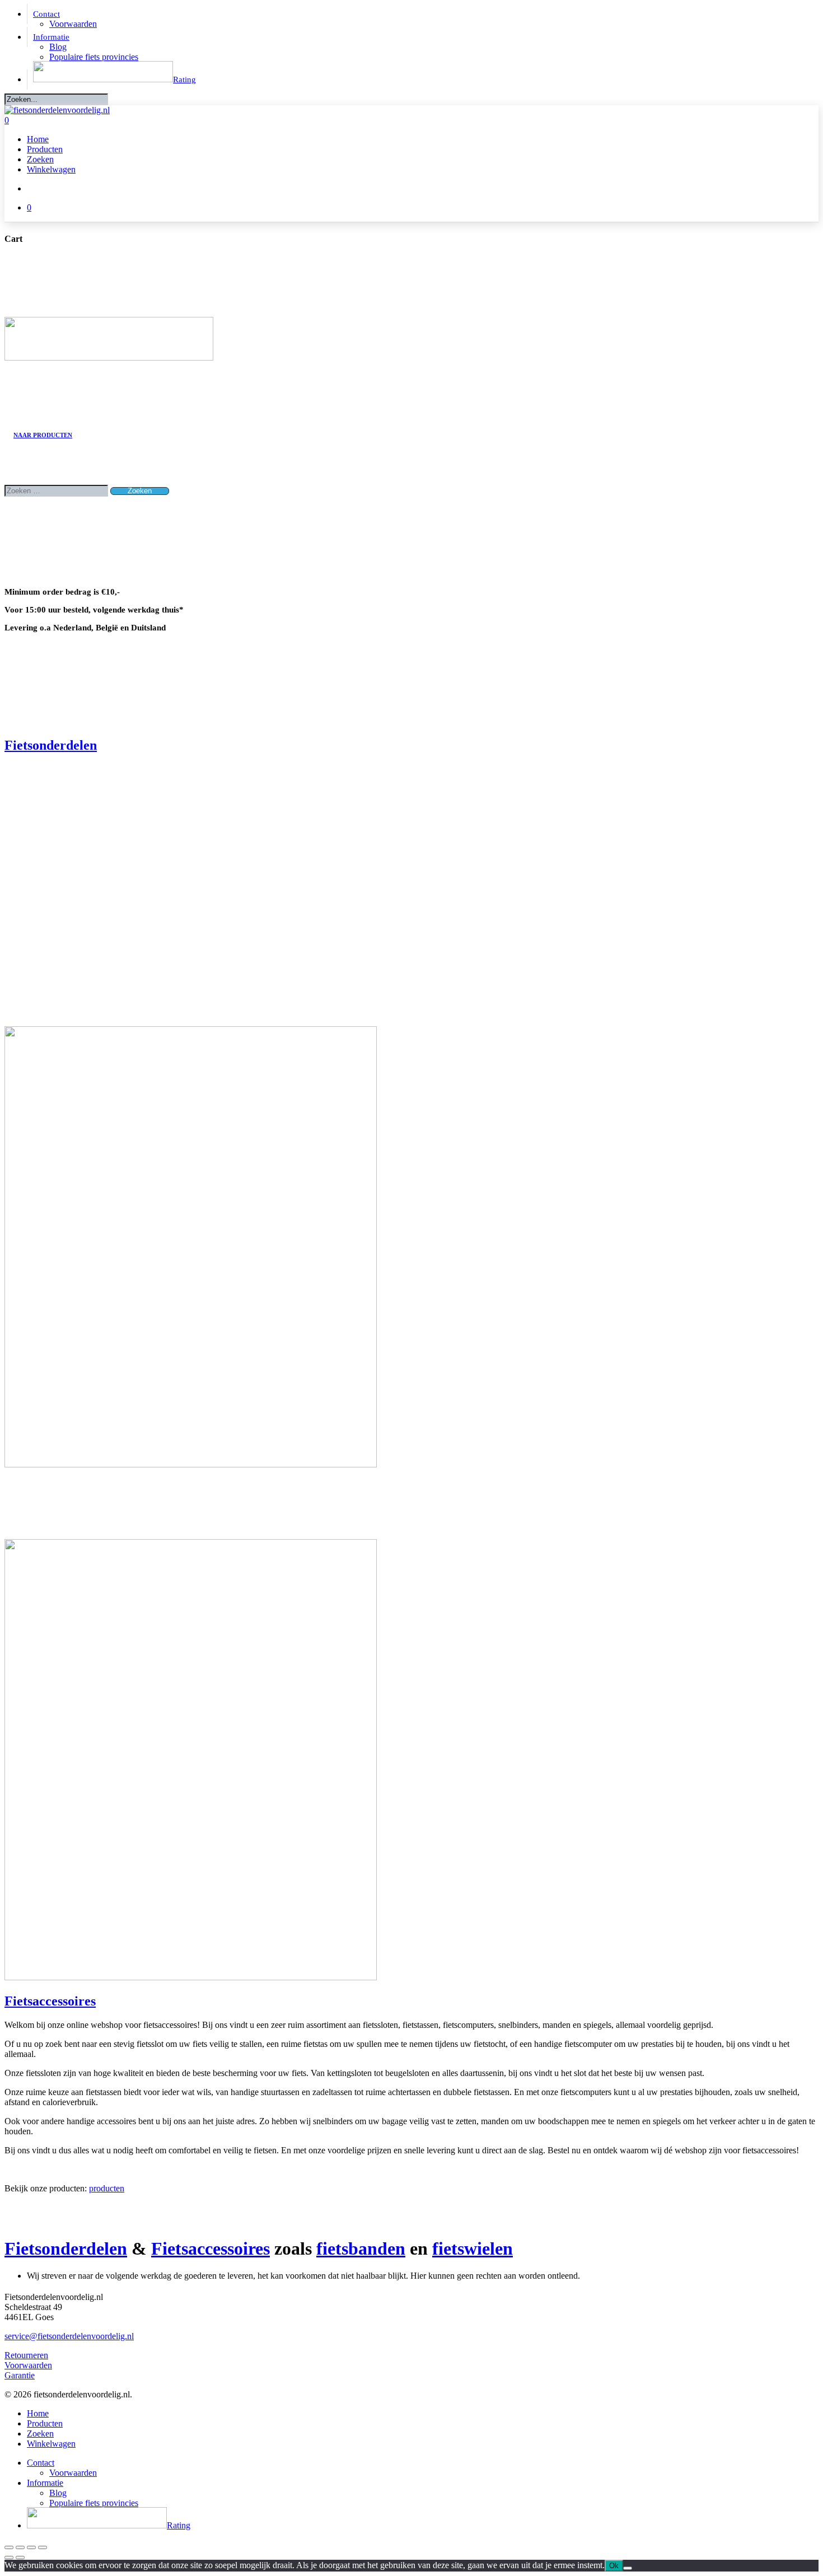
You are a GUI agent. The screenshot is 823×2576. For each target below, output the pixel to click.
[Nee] (628, 2568)
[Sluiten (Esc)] (43, 2547)
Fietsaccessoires (50, 2001)
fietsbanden (361, 2248)
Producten (45, 2423)
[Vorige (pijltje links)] (9, 2558)
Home (38, 2413)
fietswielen (473, 2248)
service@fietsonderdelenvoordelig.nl (69, 2336)
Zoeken (40, 2434)
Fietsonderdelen (51, 745)
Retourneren (26, 2355)
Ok (614, 2566)
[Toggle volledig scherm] (20, 2547)
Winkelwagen (51, 2444)
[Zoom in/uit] (9, 2547)
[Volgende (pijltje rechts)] (20, 2558)
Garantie (20, 2375)
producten (107, 2188)
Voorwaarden (28, 2365)
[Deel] (31, 2547)
